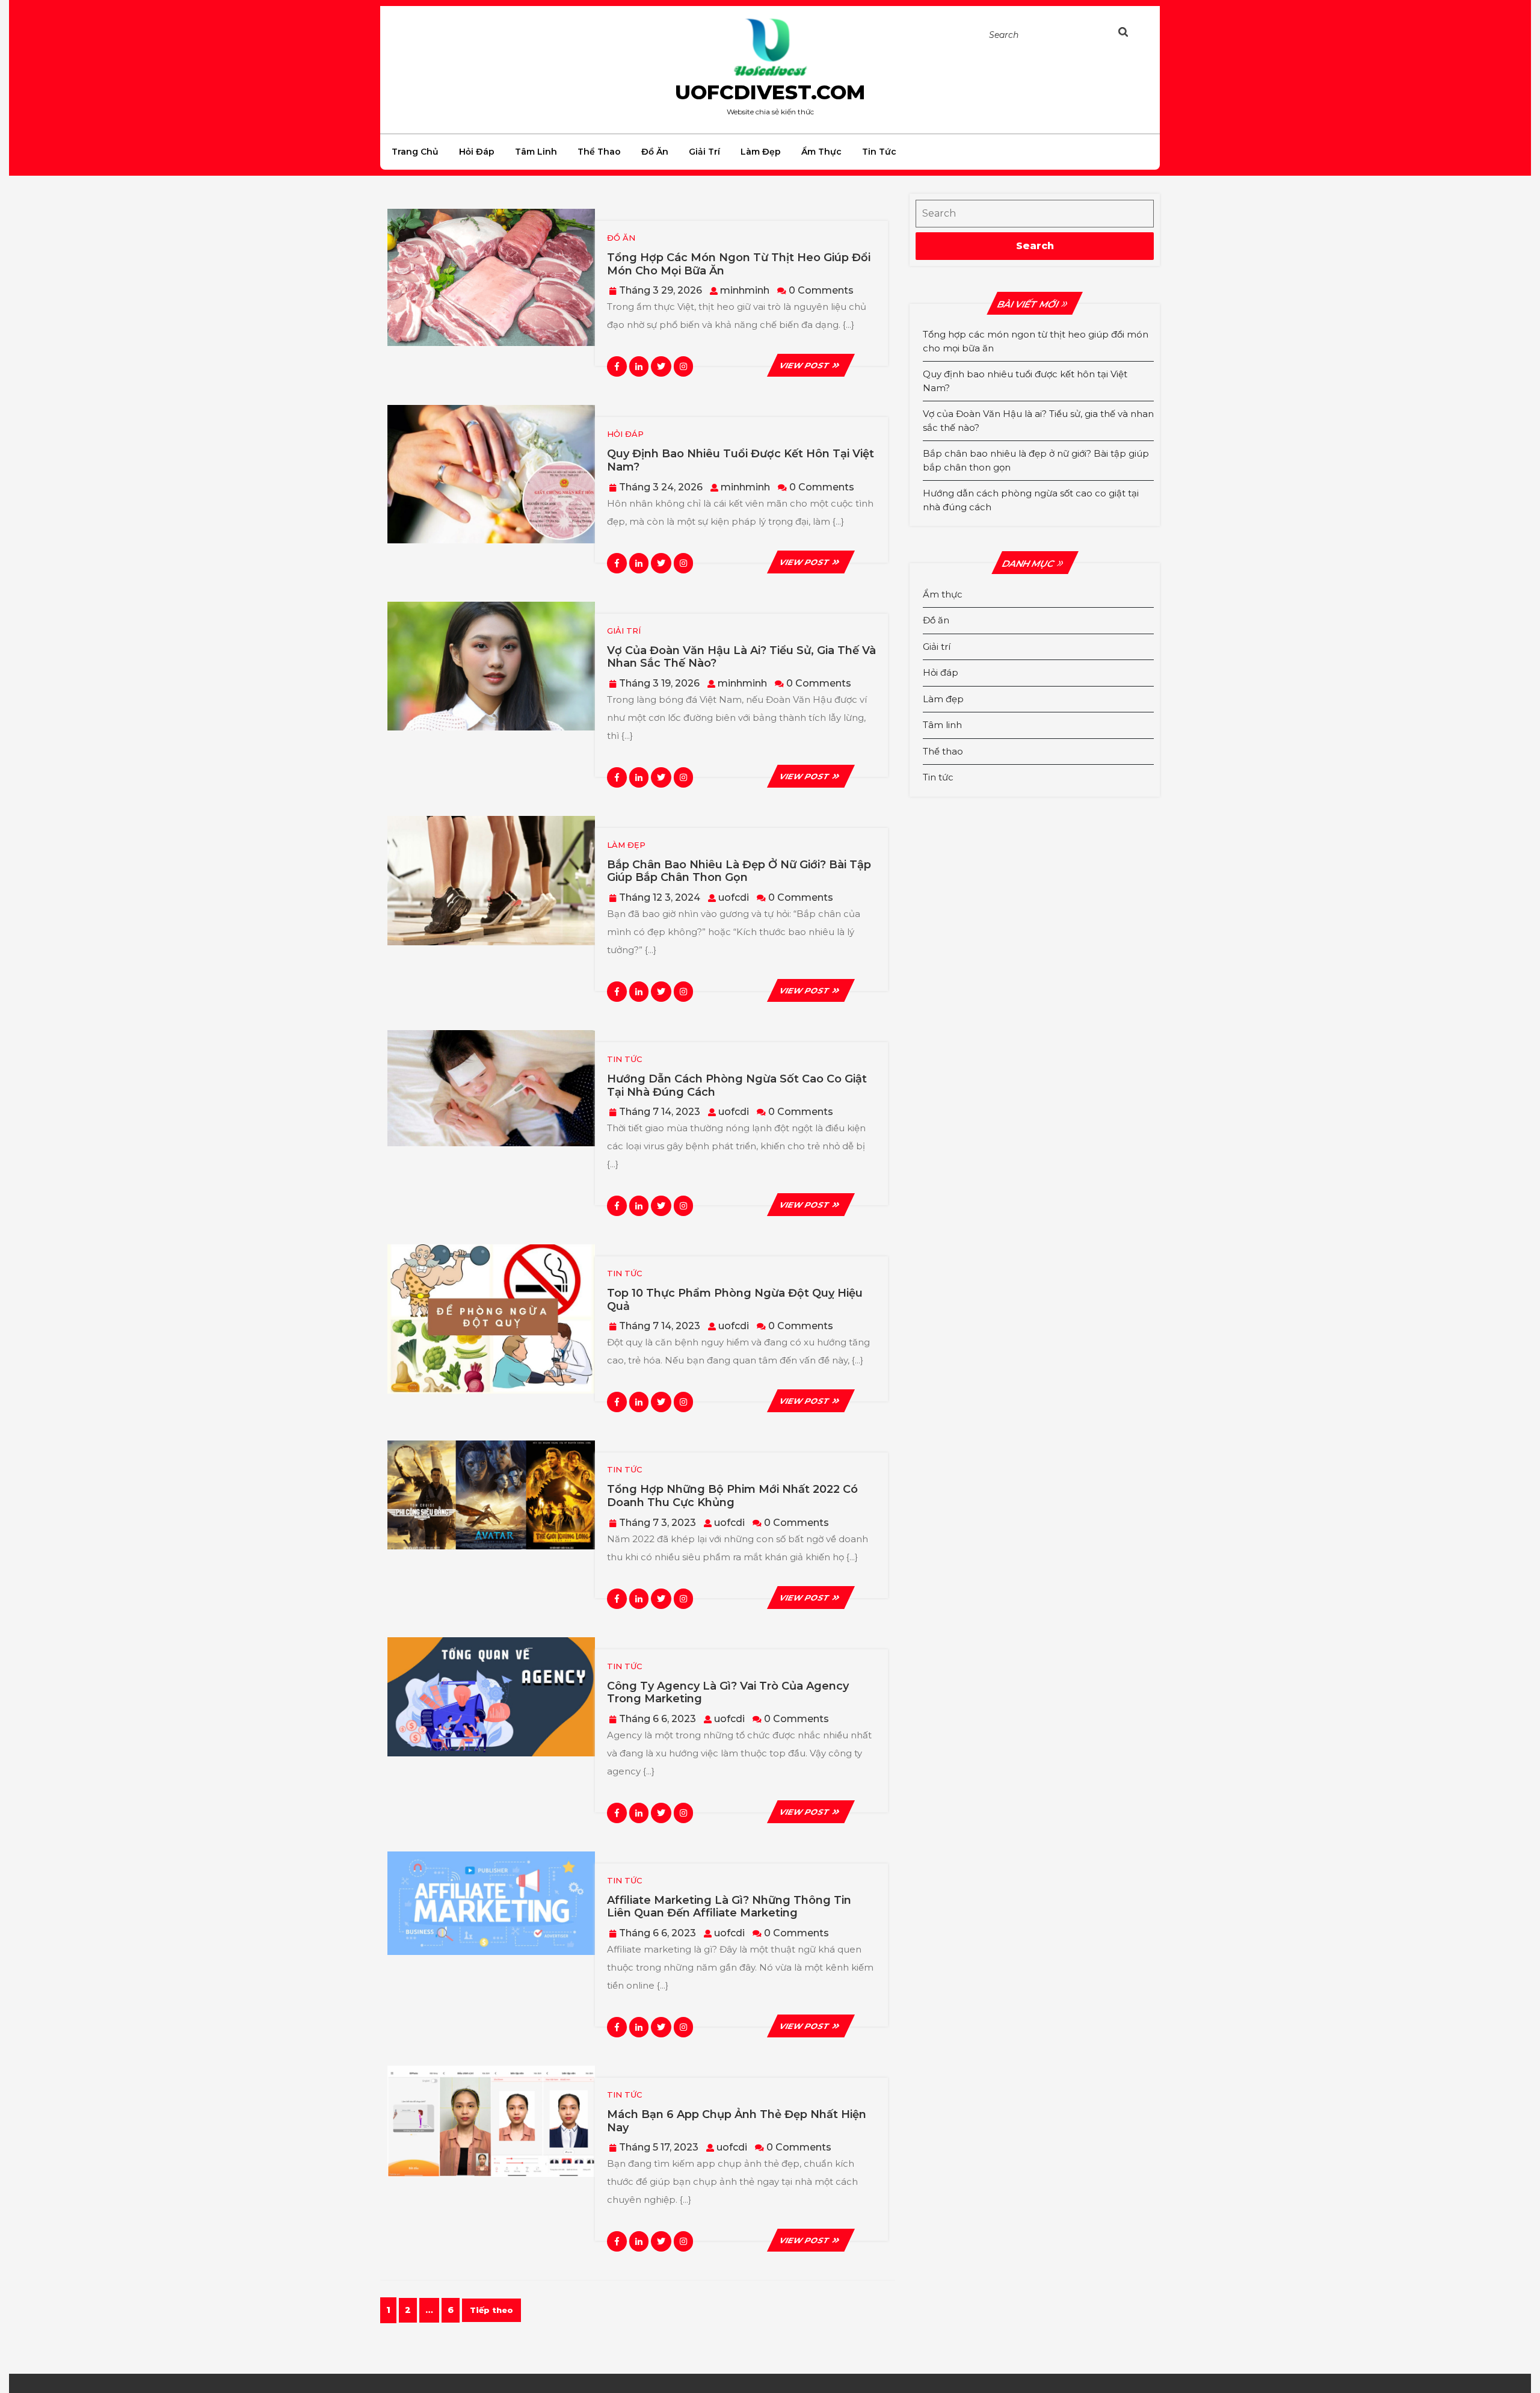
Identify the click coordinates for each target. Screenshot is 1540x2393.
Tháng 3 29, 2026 (661, 290)
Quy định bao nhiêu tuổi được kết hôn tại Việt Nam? (741, 460)
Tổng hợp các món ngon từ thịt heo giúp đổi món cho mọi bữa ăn (739, 264)
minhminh (745, 290)
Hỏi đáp (477, 152)
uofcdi (734, 897)
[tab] (1135, 34)
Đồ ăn (655, 152)
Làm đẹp (761, 152)
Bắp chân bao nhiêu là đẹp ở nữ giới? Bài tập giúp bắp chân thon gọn (739, 871)
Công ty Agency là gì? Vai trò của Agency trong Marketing (728, 1693)
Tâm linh (536, 152)
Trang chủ (415, 152)
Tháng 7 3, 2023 (658, 1523)
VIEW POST (811, 365)
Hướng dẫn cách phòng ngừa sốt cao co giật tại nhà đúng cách (737, 1085)
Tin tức (879, 152)
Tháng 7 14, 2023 (660, 1112)
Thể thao (599, 152)
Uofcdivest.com (770, 92)
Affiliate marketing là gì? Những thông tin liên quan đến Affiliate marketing (729, 1907)
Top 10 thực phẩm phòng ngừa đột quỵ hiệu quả (735, 1300)
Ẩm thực (821, 152)
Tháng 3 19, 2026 (659, 683)
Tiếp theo (491, 2310)
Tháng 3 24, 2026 (661, 487)
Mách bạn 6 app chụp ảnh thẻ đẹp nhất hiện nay (737, 2121)
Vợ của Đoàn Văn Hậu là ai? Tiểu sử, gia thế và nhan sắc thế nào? (741, 657)
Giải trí (704, 152)
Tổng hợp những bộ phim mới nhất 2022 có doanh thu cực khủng (732, 1496)
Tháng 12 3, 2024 (660, 897)
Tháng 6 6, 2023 (658, 1719)
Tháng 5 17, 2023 (659, 2147)
